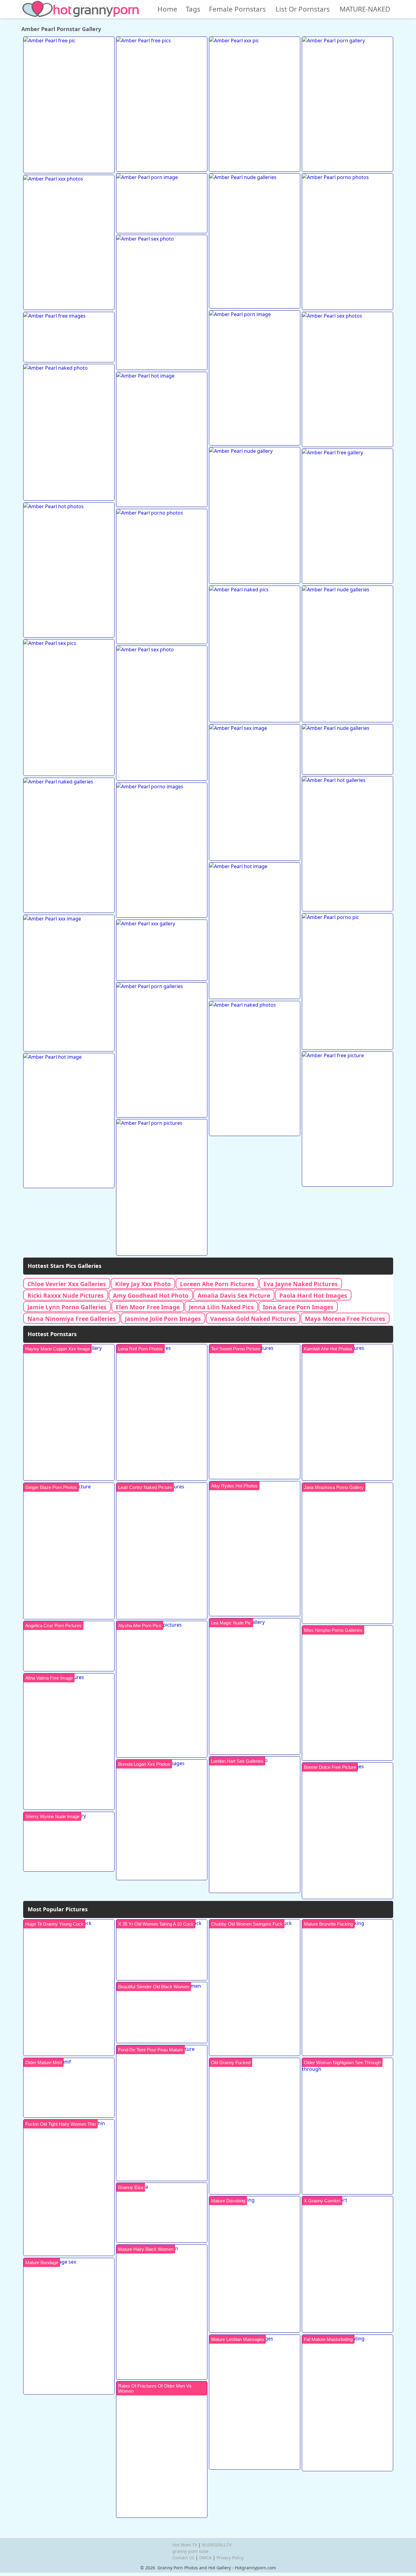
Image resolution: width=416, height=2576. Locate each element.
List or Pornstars (303, 9)
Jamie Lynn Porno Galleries (67, 1307)
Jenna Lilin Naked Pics (221, 1307)
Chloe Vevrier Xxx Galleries (67, 1284)
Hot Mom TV (185, 2545)
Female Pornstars (237, 9)
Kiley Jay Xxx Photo (143, 1284)
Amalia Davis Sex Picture (234, 1295)
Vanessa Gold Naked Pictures (253, 1319)
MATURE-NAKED (365, 9)
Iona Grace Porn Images (298, 1307)
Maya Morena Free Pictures (345, 1319)
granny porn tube (190, 2551)
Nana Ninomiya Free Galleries (72, 1319)
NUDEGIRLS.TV (217, 2545)
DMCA (205, 2558)
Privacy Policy (230, 2558)
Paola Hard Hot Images (313, 1295)
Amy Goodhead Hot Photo (151, 1295)
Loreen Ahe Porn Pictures (217, 1284)
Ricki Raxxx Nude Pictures (66, 1295)
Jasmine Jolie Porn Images (163, 1319)
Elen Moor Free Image (148, 1307)
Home (167, 9)
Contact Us (183, 2558)
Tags (193, 9)
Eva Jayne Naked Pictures (301, 1284)
